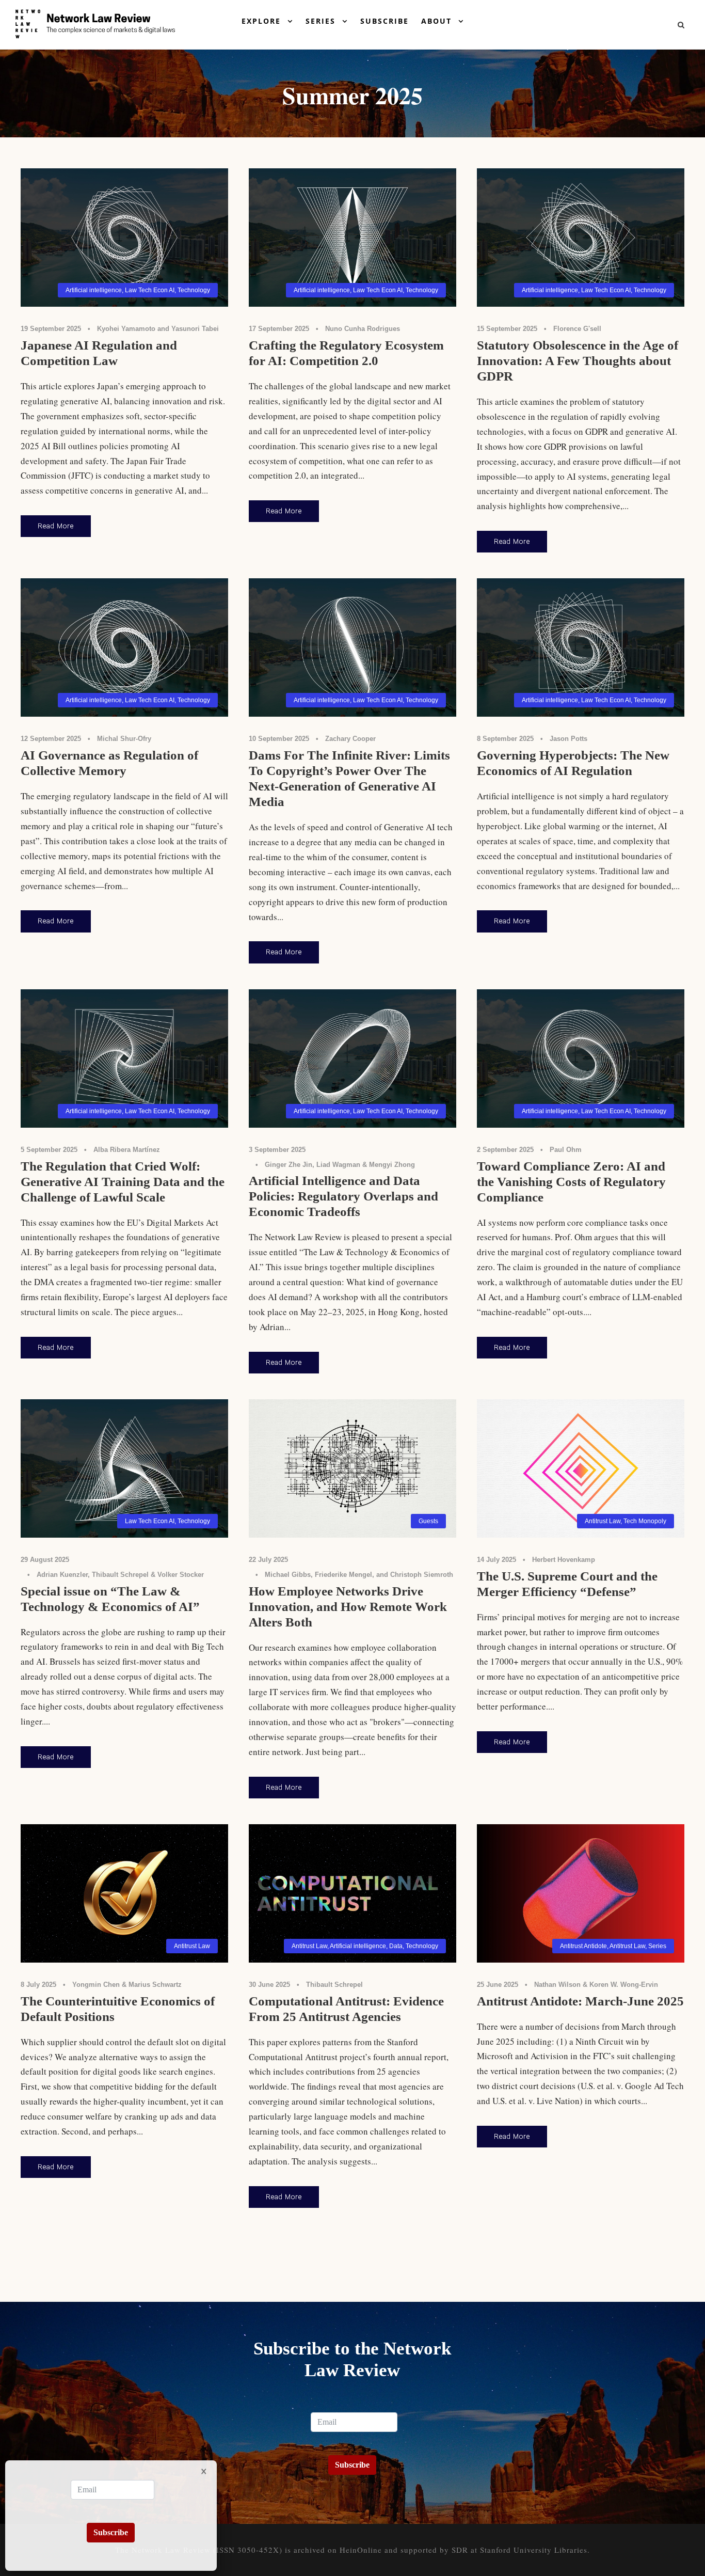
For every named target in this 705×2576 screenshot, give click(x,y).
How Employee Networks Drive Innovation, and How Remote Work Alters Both (348, 1607)
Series (321, 21)
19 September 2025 (51, 329)
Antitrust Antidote (583, 1946)
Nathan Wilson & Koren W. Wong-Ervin (596, 1985)
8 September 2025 (505, 739)
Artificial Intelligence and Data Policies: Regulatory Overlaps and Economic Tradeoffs (343, 1196)
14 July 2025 (496, 1560)
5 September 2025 (49, 1150)
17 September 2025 (279, 329)
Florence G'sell (577, 329)
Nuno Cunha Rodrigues (363, 329)
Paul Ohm (566, 1150)
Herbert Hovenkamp (564, 1560)
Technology (194, 290)
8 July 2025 (38, 1985)
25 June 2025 (498, 1985)
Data (396, 1946)
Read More (56, 526)
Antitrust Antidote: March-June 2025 (580, 2001)
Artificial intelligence (94, 290)
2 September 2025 (505, 1150)
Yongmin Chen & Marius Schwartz (127, 1985)
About (436, 21)
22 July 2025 (268, 1560)
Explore (261, 21)
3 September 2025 (277, 1150)
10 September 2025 (279, 739)
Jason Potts (568, 739)
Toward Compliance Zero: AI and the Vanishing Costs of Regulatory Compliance (571, 1182)
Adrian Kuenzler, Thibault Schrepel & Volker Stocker (120, 1575)
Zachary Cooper (350, 739)
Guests (428, 1521)
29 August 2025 (45, 1560)
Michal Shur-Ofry (124, 739)
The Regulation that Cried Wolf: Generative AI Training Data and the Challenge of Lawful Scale (123, 1182)
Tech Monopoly (645, 1521)
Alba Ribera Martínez (127, 1150)
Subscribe (384, 21)
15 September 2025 (507, 329)
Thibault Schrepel (334, 1985)
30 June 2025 (269, 1985)
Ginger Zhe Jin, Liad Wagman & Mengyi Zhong (340, 1165)
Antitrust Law (603, 1521)
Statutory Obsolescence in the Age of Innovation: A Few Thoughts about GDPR (578, 361)
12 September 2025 (51, 739)
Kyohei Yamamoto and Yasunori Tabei (158, 329)
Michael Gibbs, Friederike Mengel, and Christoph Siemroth (359, 1575)
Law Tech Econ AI (150, 290)
